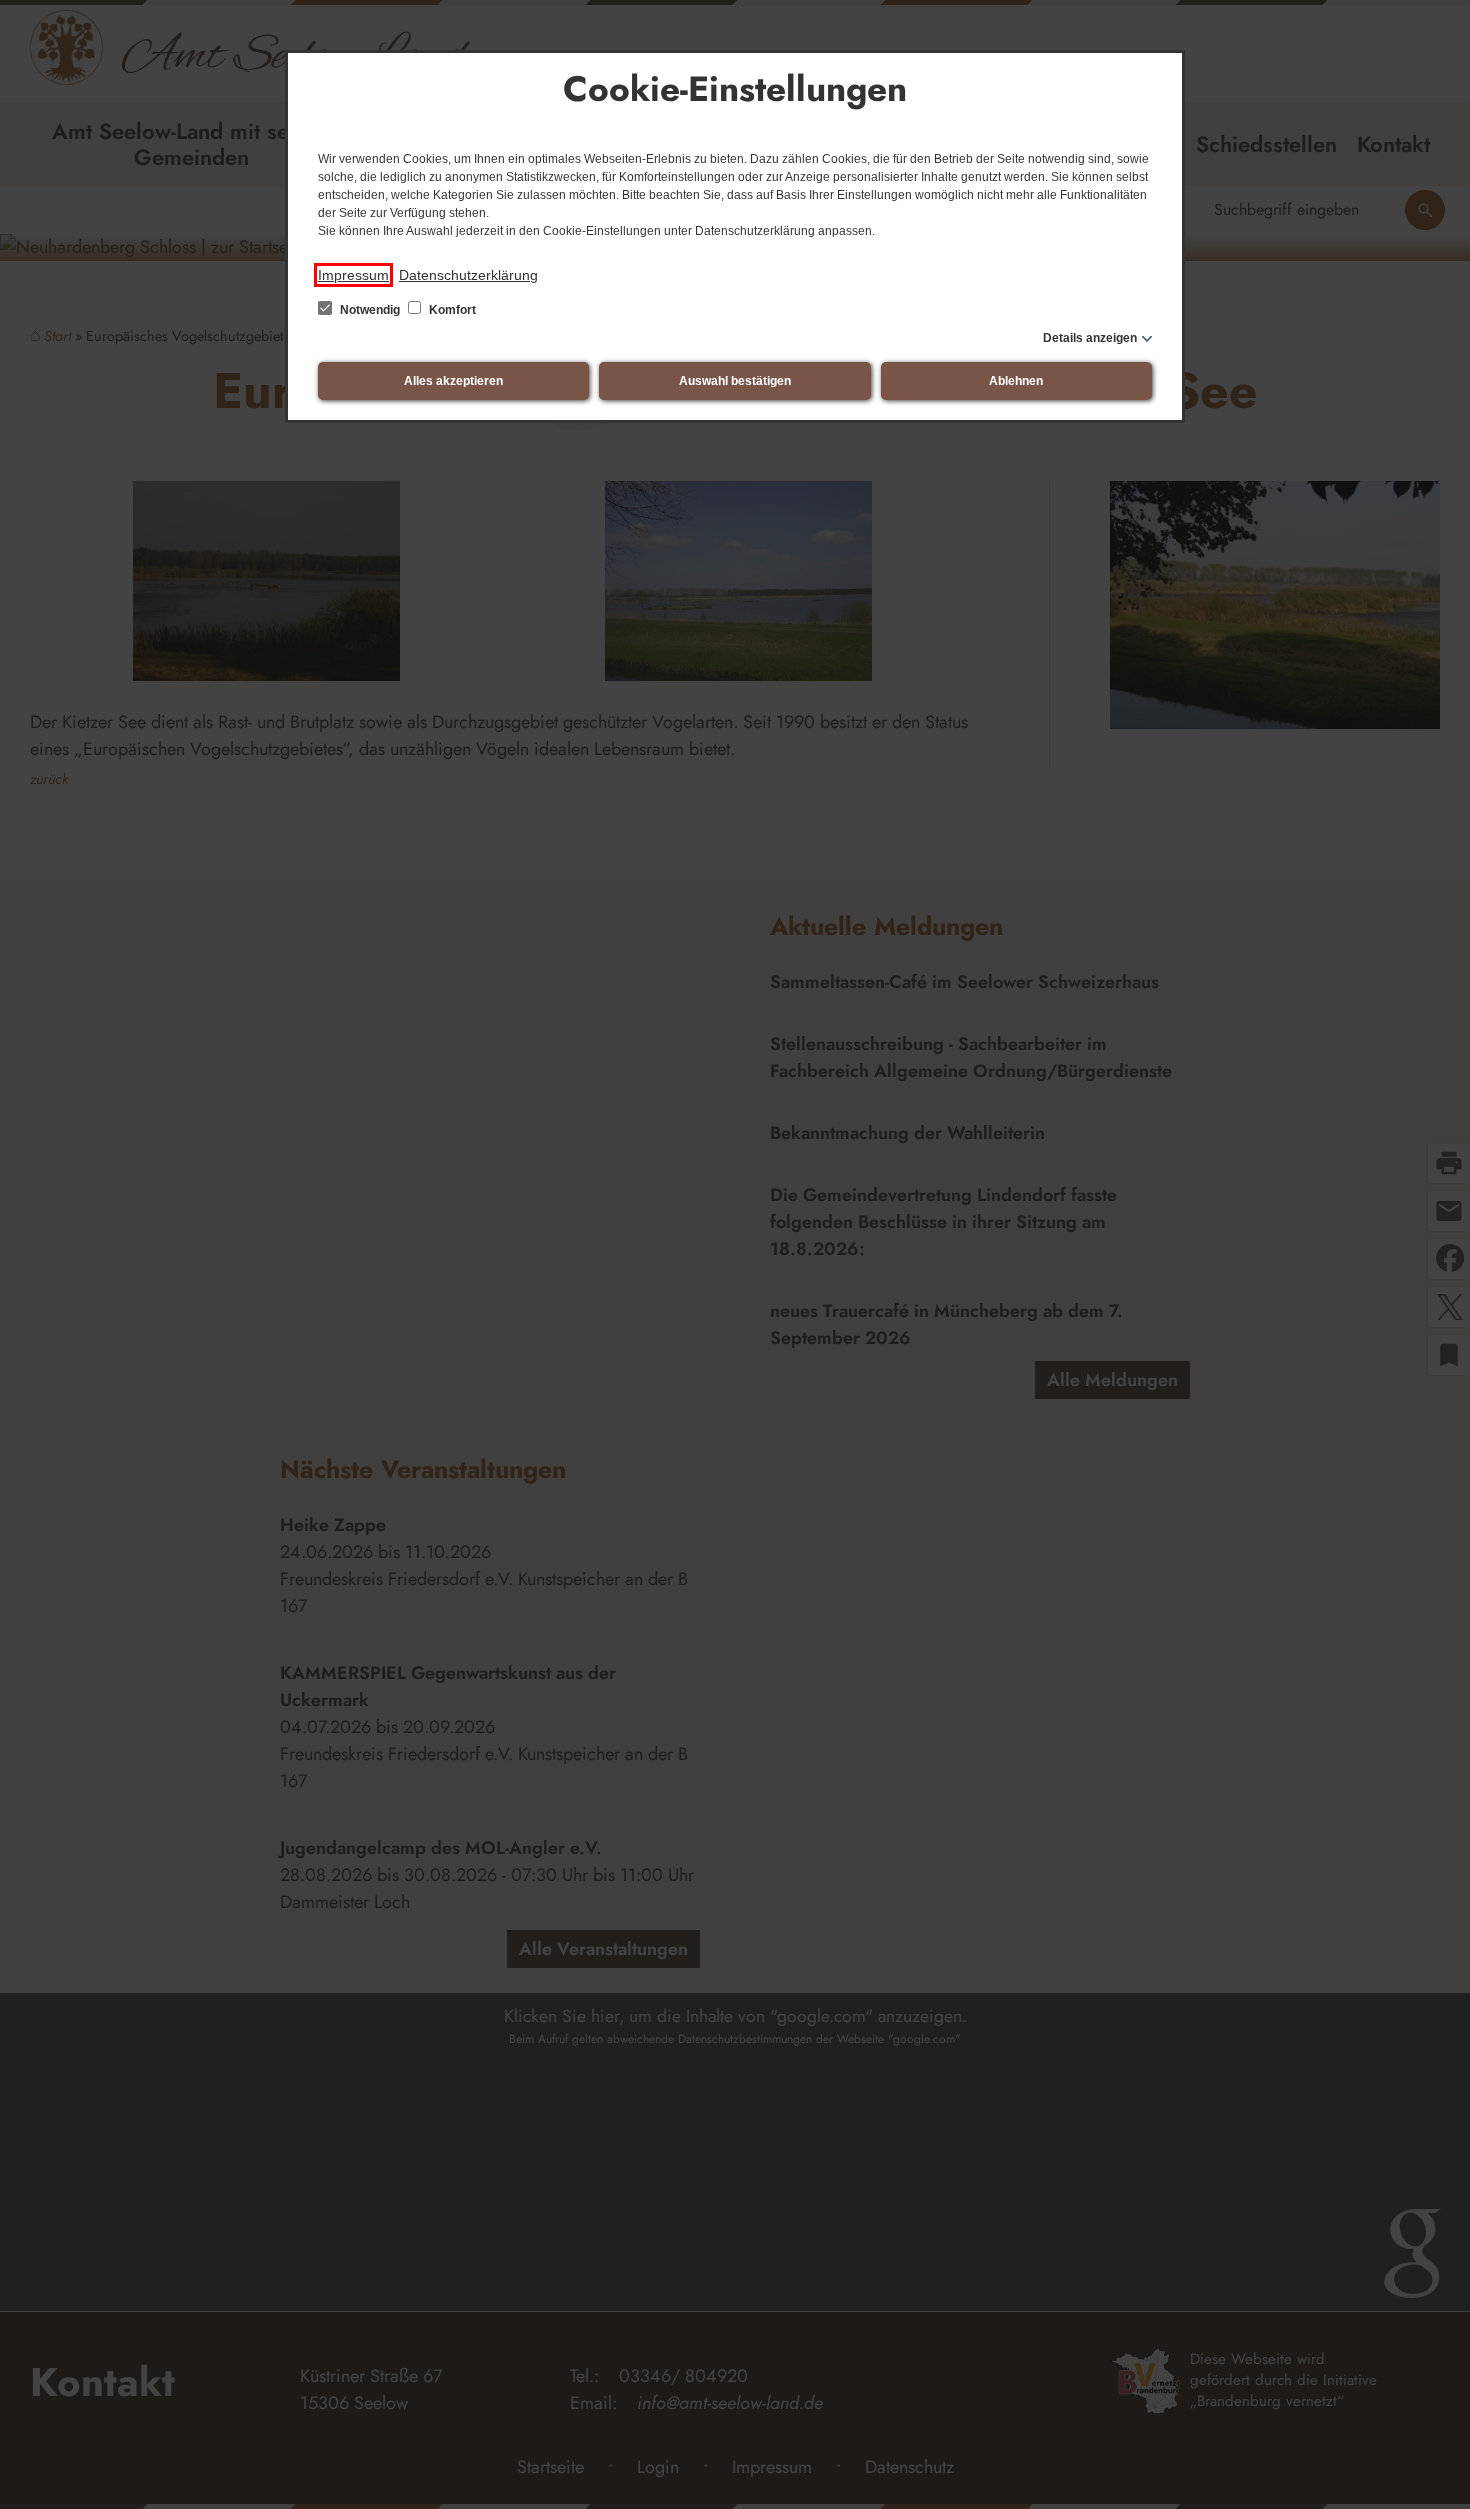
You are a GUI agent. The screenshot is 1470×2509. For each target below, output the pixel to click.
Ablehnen (1016, 381)
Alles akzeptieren (453, 381)
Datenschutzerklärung (468, 275)
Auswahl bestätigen (735, 381)
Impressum (353, 275)
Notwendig (370, 310)
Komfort (451, 310)
